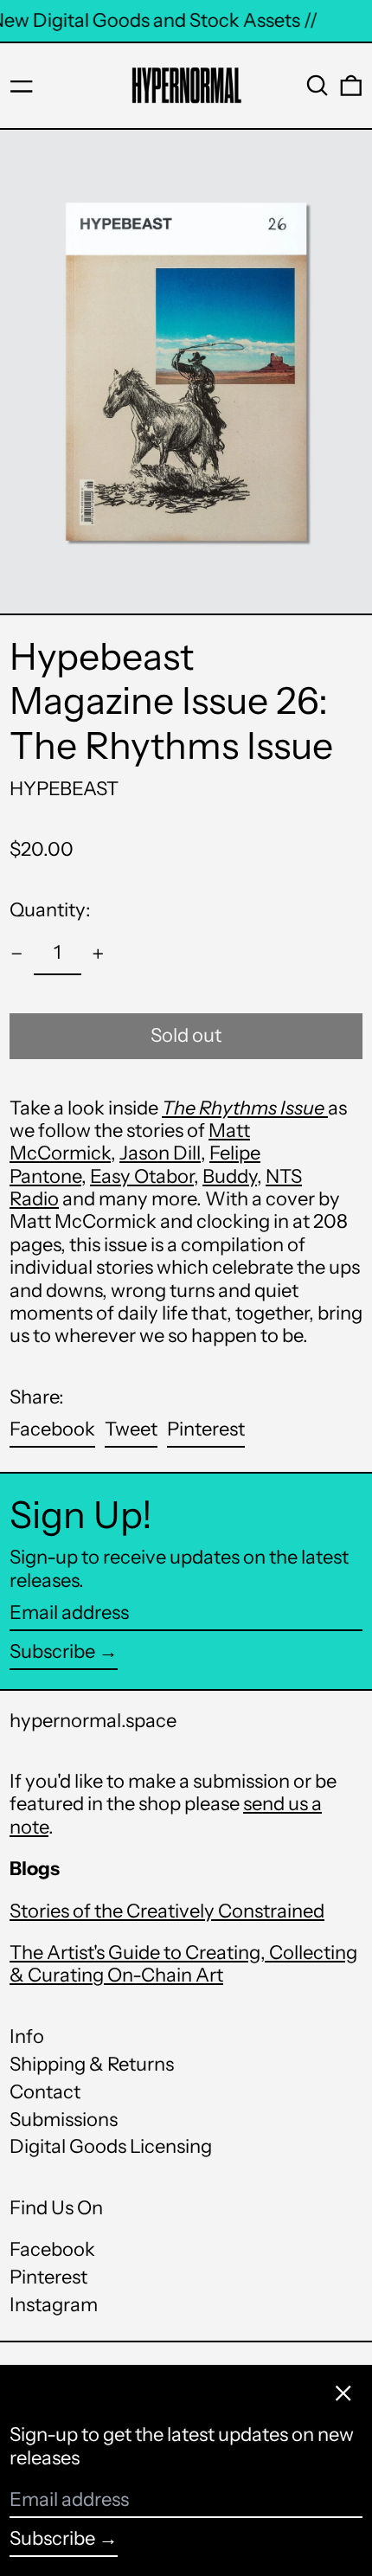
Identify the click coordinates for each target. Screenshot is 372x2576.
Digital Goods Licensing (111, 2146)
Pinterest (48, 2277)
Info (27, 2036)
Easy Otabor (142, 1176)
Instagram (54, 2305)
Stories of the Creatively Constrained (167, 1911)
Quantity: (50, 910)
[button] (317, 86)
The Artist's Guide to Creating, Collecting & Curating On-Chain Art (183, 1964)
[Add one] (98, 954)
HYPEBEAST (64, 789)
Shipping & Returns (92, 2064)
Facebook (52, 2250)
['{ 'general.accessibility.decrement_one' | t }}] (17, 954)
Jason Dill (160, 1153)
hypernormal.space (93, 1721)
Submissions (64, 2120)
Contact (45, 2092)
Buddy (230, 1176)
